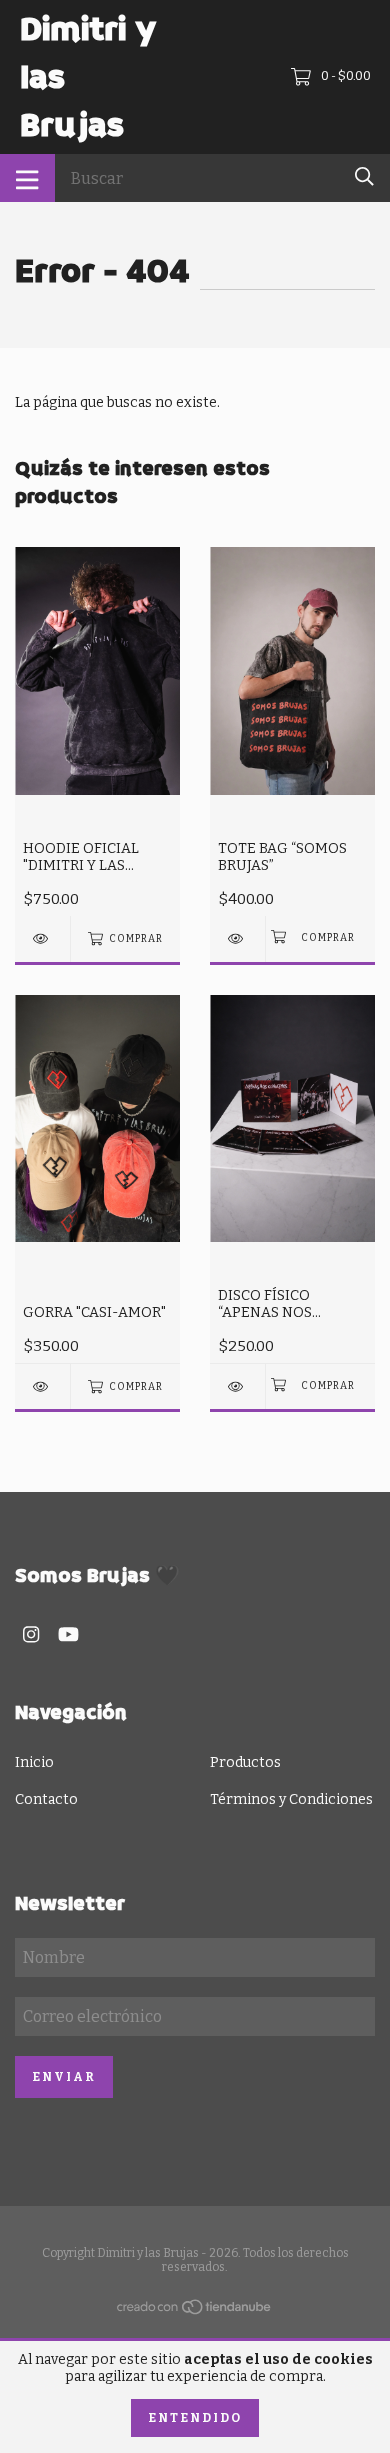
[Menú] (27, 178)
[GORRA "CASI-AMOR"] (42, 1386)
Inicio (34, 1762)
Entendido (195, 2418)
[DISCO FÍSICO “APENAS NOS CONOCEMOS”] (237, 1386)
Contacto (46, 1799)
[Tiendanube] (195, 2311)
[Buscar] (364, 176)
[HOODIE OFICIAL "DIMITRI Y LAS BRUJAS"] (42, 938)
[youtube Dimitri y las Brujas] (68, 1634)
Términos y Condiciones (291, 1799)
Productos (245, 1762)
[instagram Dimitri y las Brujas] (31, 1634)
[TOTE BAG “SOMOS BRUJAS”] (237, 938)
